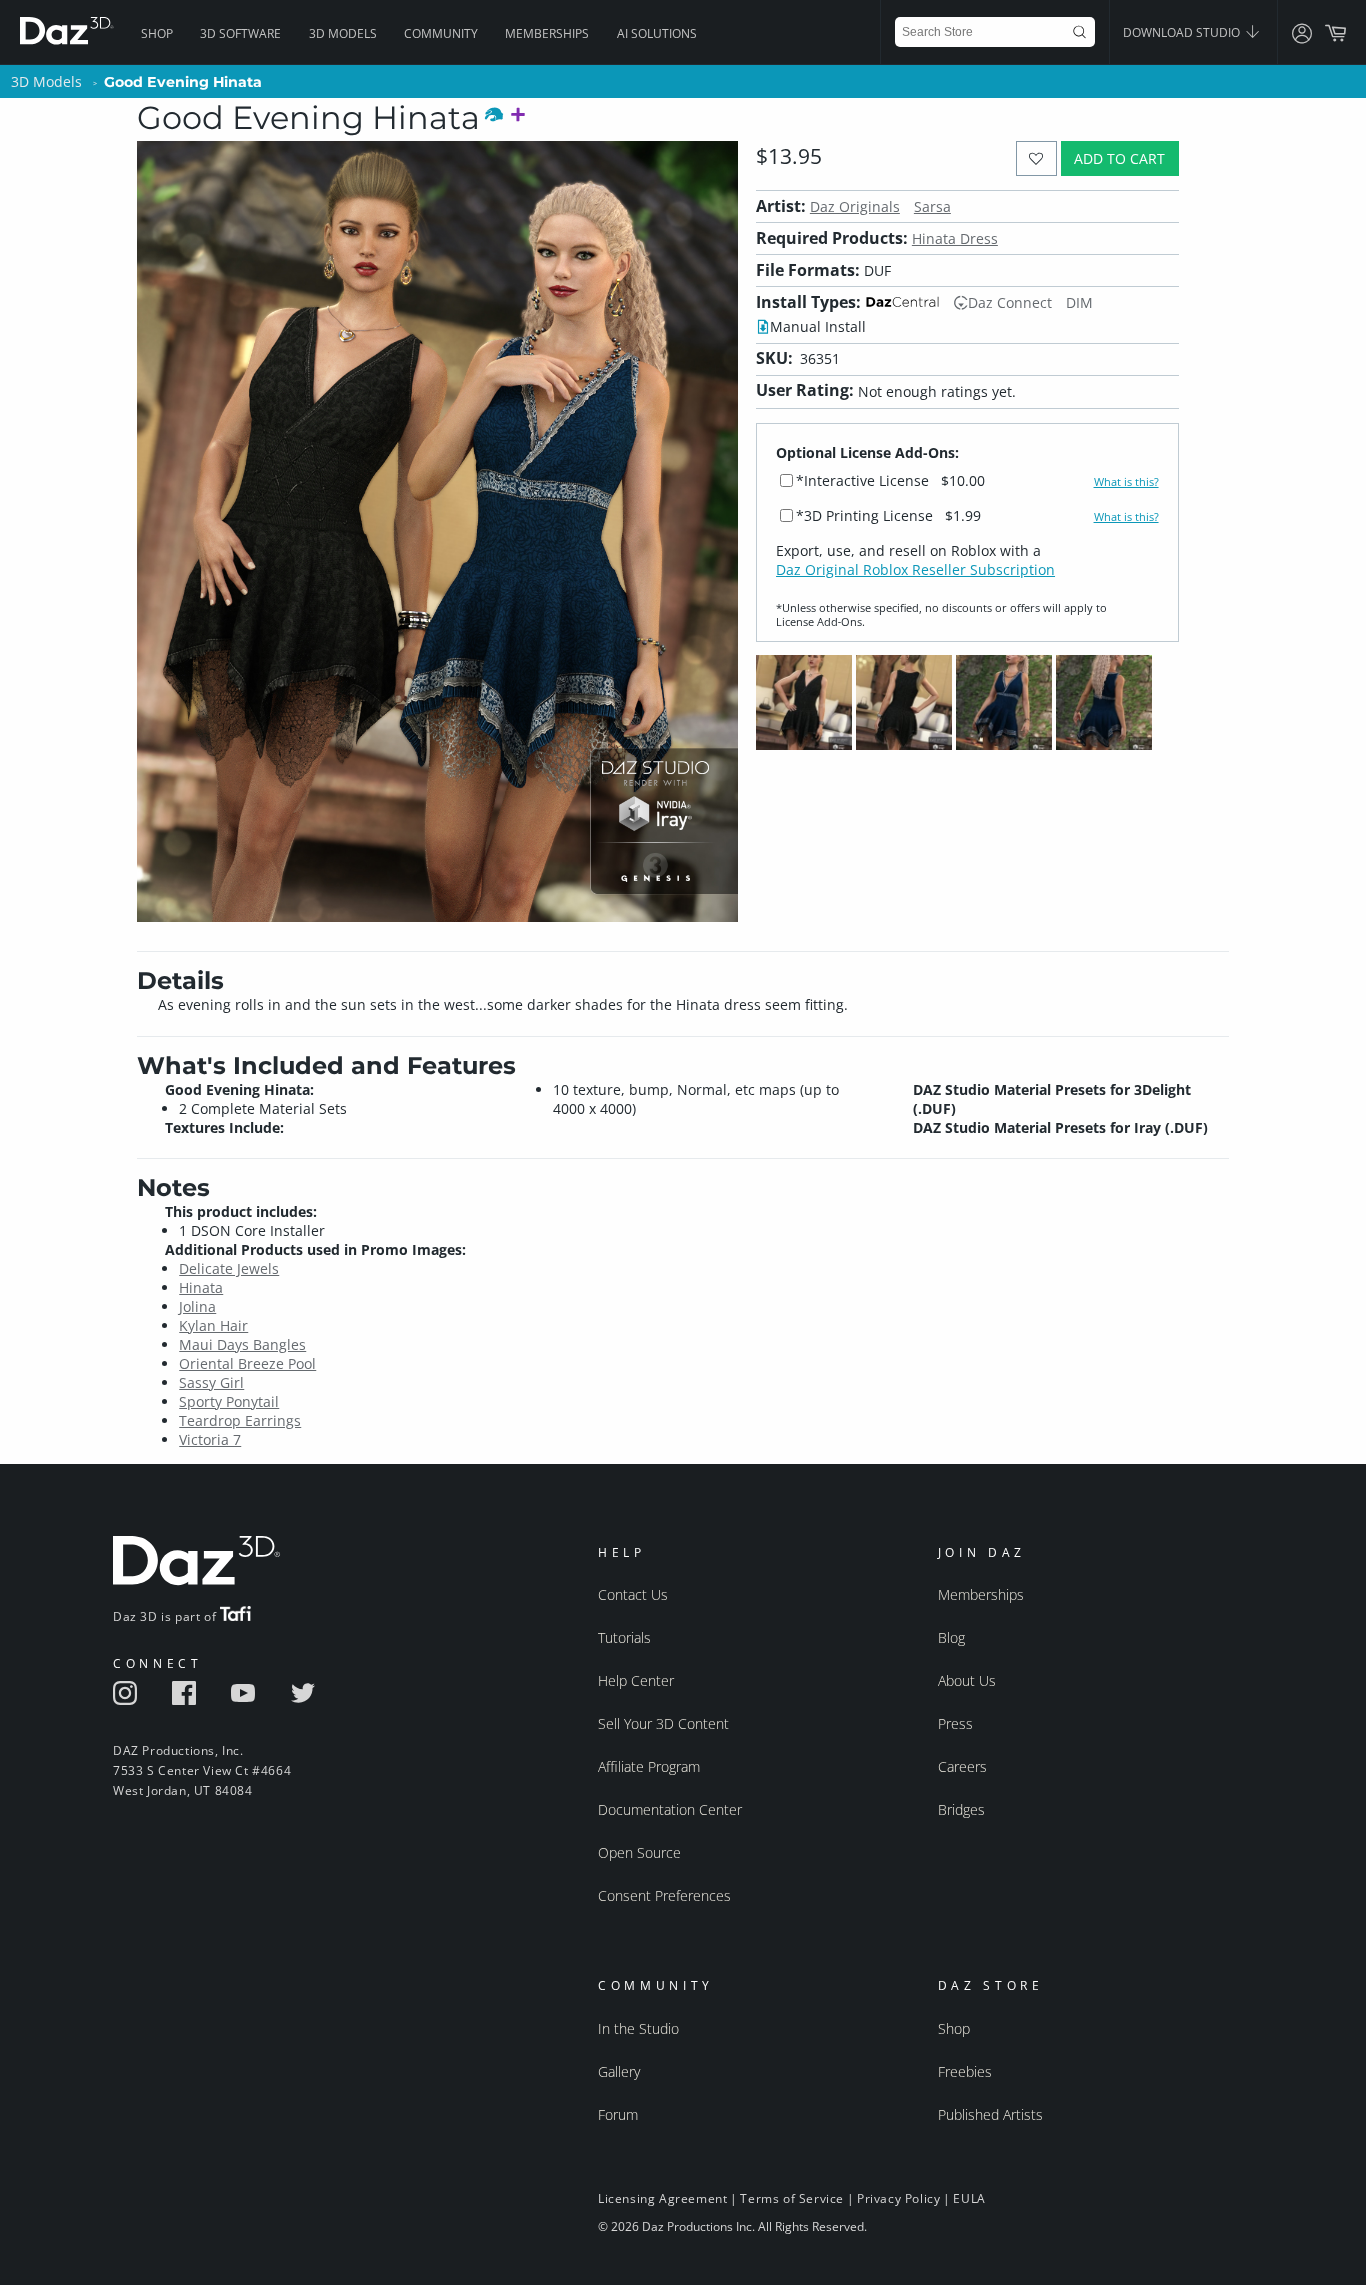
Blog (951, 1637)
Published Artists (990, 2114)
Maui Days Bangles (242, 1344)
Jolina (197, 1306)
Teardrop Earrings (240, 1420)
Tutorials (624, 1637)
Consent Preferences (664, 1895)
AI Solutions (657, 33)
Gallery (619, 2071)
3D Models (343, 33)
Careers (962, 1766)
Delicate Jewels (229, 1268)
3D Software (240, 33)
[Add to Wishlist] (1036, 158)
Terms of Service (792, 2198)
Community (441, 33)
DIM (1079, 302)
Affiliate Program (649, 1766)
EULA (969, 2198)
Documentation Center (670, 1809)
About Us (967, 1680)
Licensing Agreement (662, 2198)
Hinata (201, 1287)
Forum (618, 2114)
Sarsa (932, 206)
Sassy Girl (211, 1382)
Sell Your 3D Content (663, 1723)
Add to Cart (1119, 158)
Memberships (547, 33)
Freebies (965, 2071)
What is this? (1126, 482)
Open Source (639, 1852)
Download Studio (1183, 32)
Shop (157, 33)
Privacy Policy (898, 2198)
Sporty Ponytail (229, 1401)
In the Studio (638, 2028)
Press (955, 1723)
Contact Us (633, 1594)
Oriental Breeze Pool (247, 1363)
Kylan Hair (213, 1325)
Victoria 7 (210, 1439)
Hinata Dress (955, 238)
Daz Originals (855, 206)
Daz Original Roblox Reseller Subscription (915, 569)
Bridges (961, 1809)
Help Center (636, 1680)
